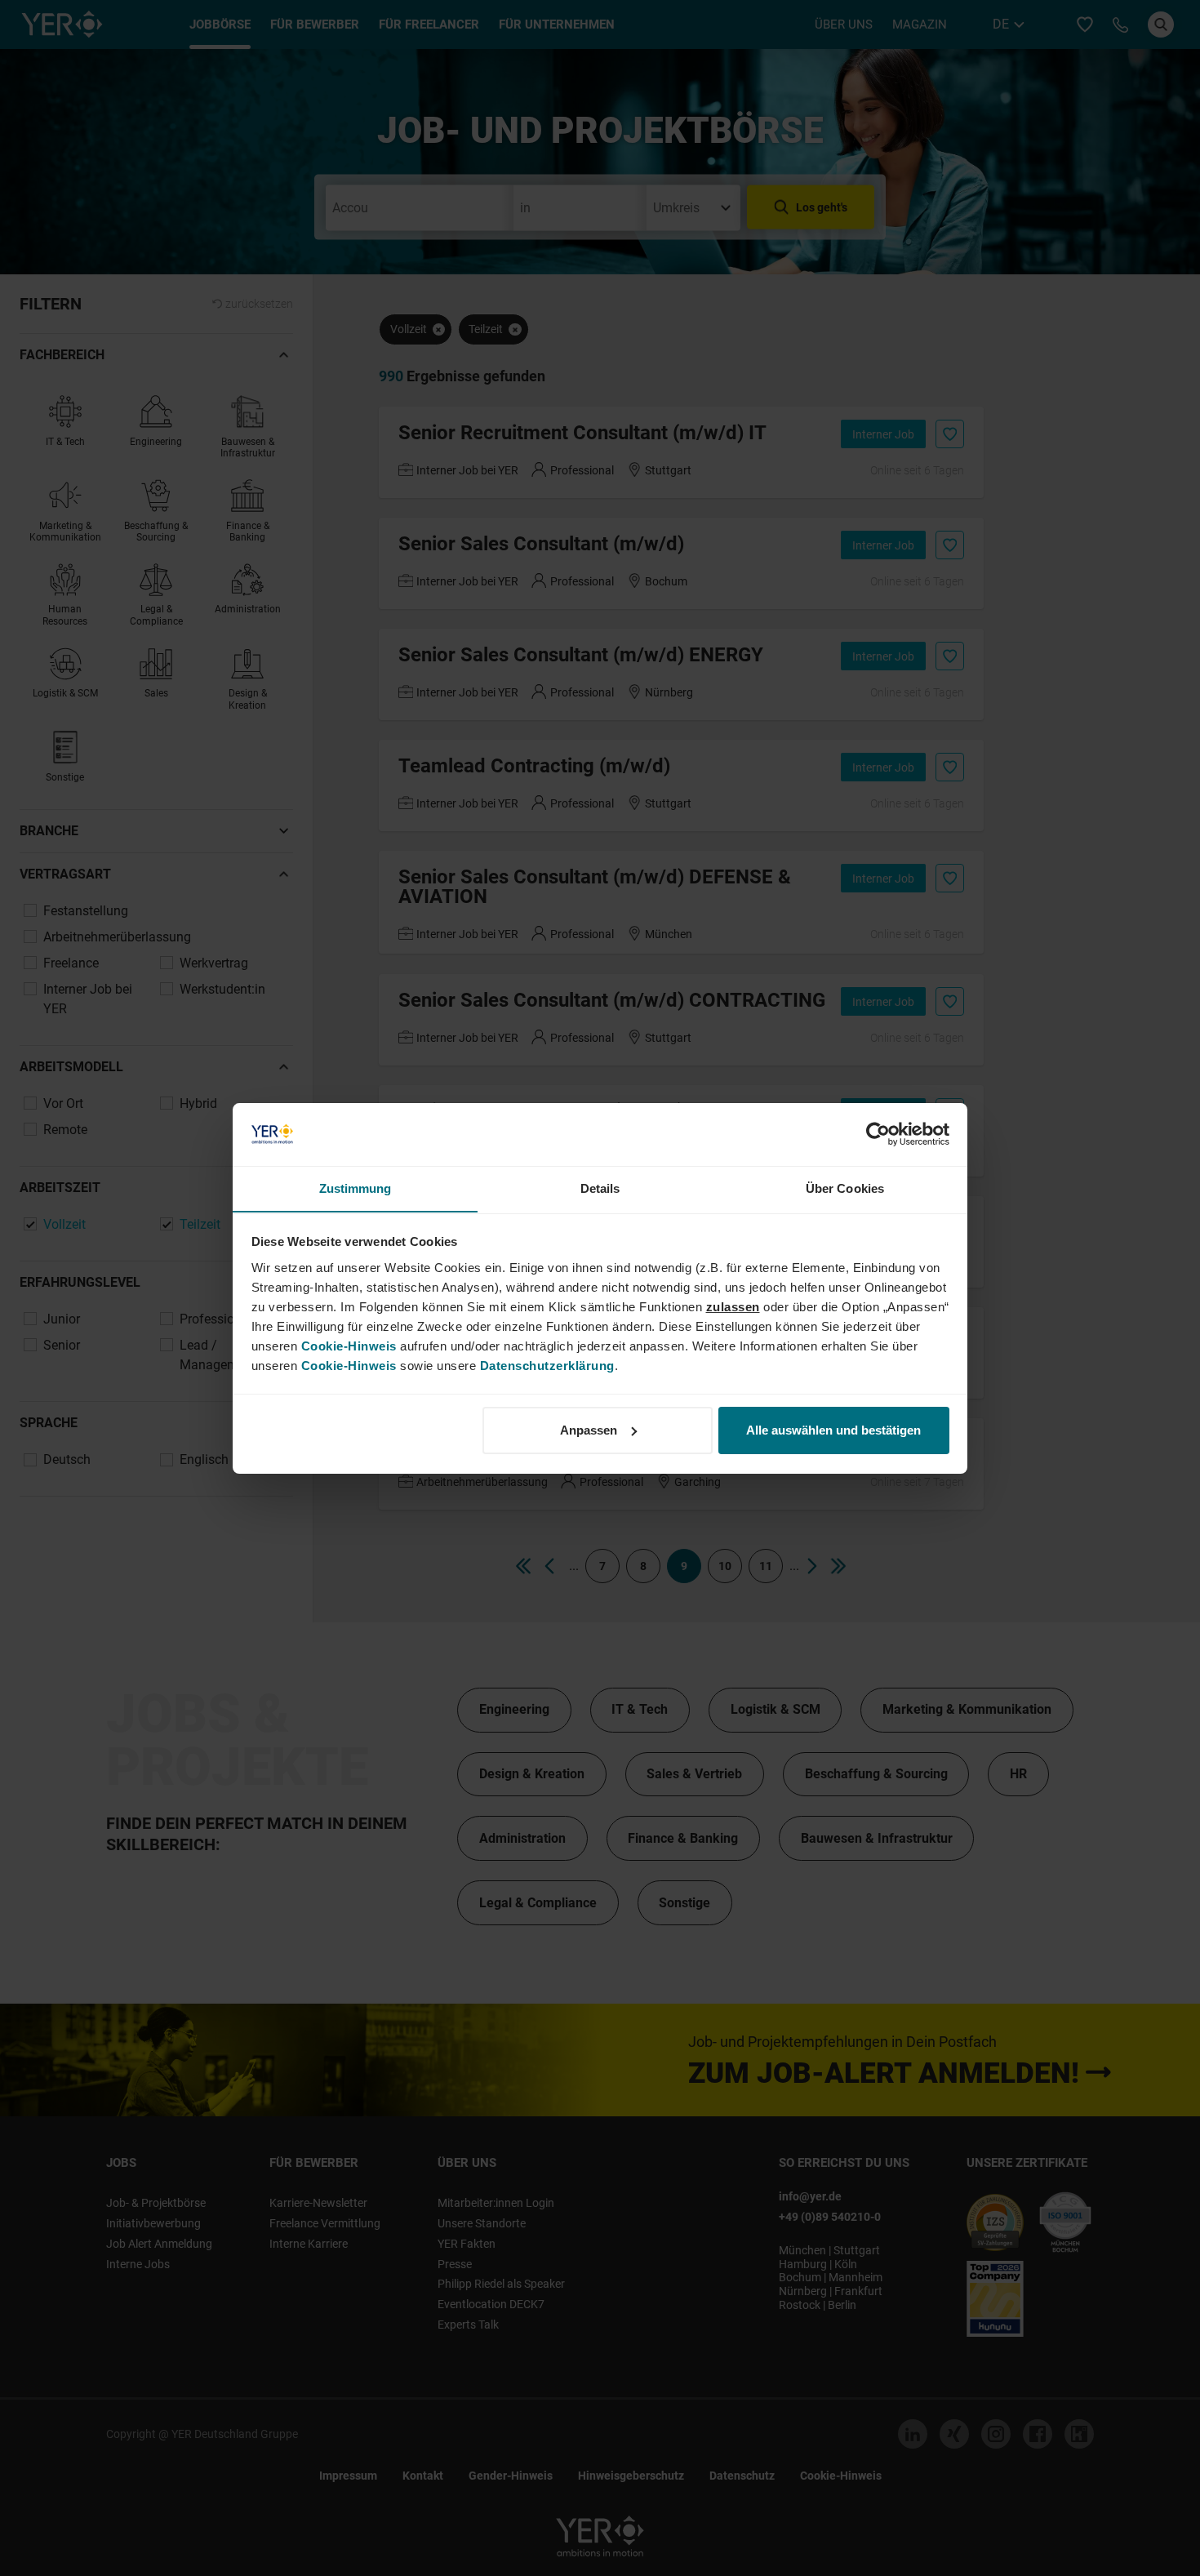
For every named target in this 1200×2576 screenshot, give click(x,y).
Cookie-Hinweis (349, 1345)
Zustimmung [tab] (356, 1188)
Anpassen (589, 1430)
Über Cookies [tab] (845, 1188)
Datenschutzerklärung (547, 1365)
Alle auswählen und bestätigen (833, 1430)
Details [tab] (600, 1188)
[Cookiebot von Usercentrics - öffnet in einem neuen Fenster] (878, 1134)
